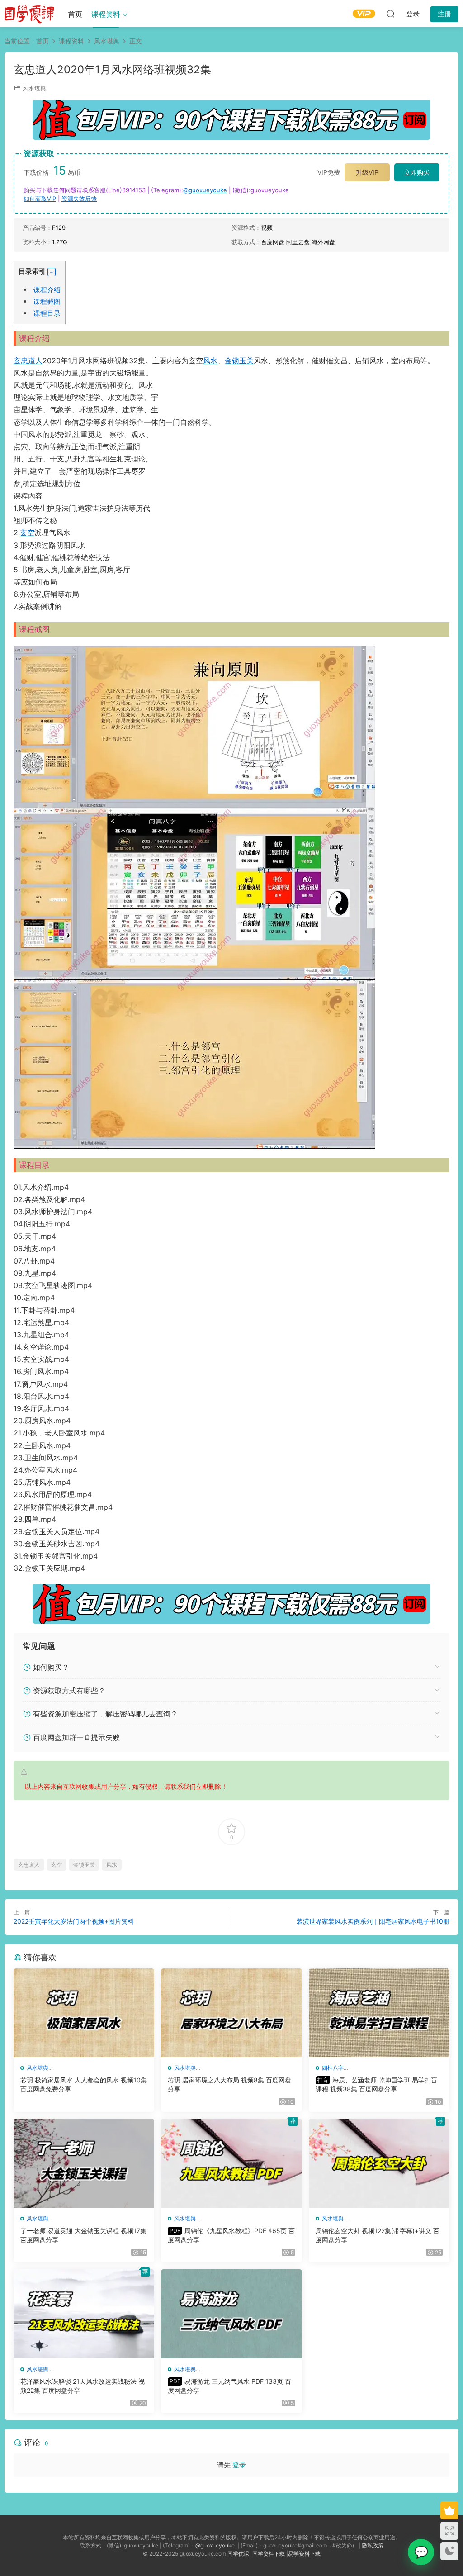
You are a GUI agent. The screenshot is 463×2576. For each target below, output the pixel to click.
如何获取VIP (40, 199)
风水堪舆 (34, 88)
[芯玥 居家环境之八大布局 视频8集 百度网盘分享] (231, 2013)
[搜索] (391, 14)
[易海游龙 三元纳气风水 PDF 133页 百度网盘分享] (231, 2314)
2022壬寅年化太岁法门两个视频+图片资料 (74, 1921)
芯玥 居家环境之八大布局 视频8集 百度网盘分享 (229, 2084)
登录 (239, 2465)
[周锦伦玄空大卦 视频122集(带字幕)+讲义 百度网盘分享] (379, 2163)
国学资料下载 (269, 2554)
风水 (210, 361)
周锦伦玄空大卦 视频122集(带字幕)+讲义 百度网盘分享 (378, 2235)
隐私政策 (373, 2545)
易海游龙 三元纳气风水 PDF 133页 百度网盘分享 (229, 2386)
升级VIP (367, 172)
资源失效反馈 (79, 199)
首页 (75, 14)
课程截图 (47, 302)
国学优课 (238, 2554)
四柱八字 (333, 2068)
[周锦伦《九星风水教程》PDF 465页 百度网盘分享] (231, 2163)
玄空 (27, 532)
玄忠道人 (28, 361)
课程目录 (47, 313)
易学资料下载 (304, 2554)
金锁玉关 (239, 361)
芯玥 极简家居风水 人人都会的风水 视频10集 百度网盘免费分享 (84, 2084)
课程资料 (106, 14)
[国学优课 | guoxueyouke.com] (29, 14)
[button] (52, 272)
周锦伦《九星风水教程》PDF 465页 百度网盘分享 (231, 2235)
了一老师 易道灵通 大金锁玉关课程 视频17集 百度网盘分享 (83, 2235)
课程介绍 (47, 290)
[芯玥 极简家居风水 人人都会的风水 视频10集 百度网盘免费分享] (84, 2013)
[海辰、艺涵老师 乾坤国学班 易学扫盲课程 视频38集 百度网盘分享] (379, 2013)
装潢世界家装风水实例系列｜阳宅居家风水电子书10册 (373, 1921)
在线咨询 (421, 2552)
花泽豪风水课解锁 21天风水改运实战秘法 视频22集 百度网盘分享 (83, 2386)
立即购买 (417, 172)
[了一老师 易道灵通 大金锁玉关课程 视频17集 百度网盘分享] (84, 2163)
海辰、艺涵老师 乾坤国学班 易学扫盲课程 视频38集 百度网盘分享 (376, 2084)
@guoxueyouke (205, 190)
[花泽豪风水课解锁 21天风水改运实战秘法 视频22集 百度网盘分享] (84, 2314)
